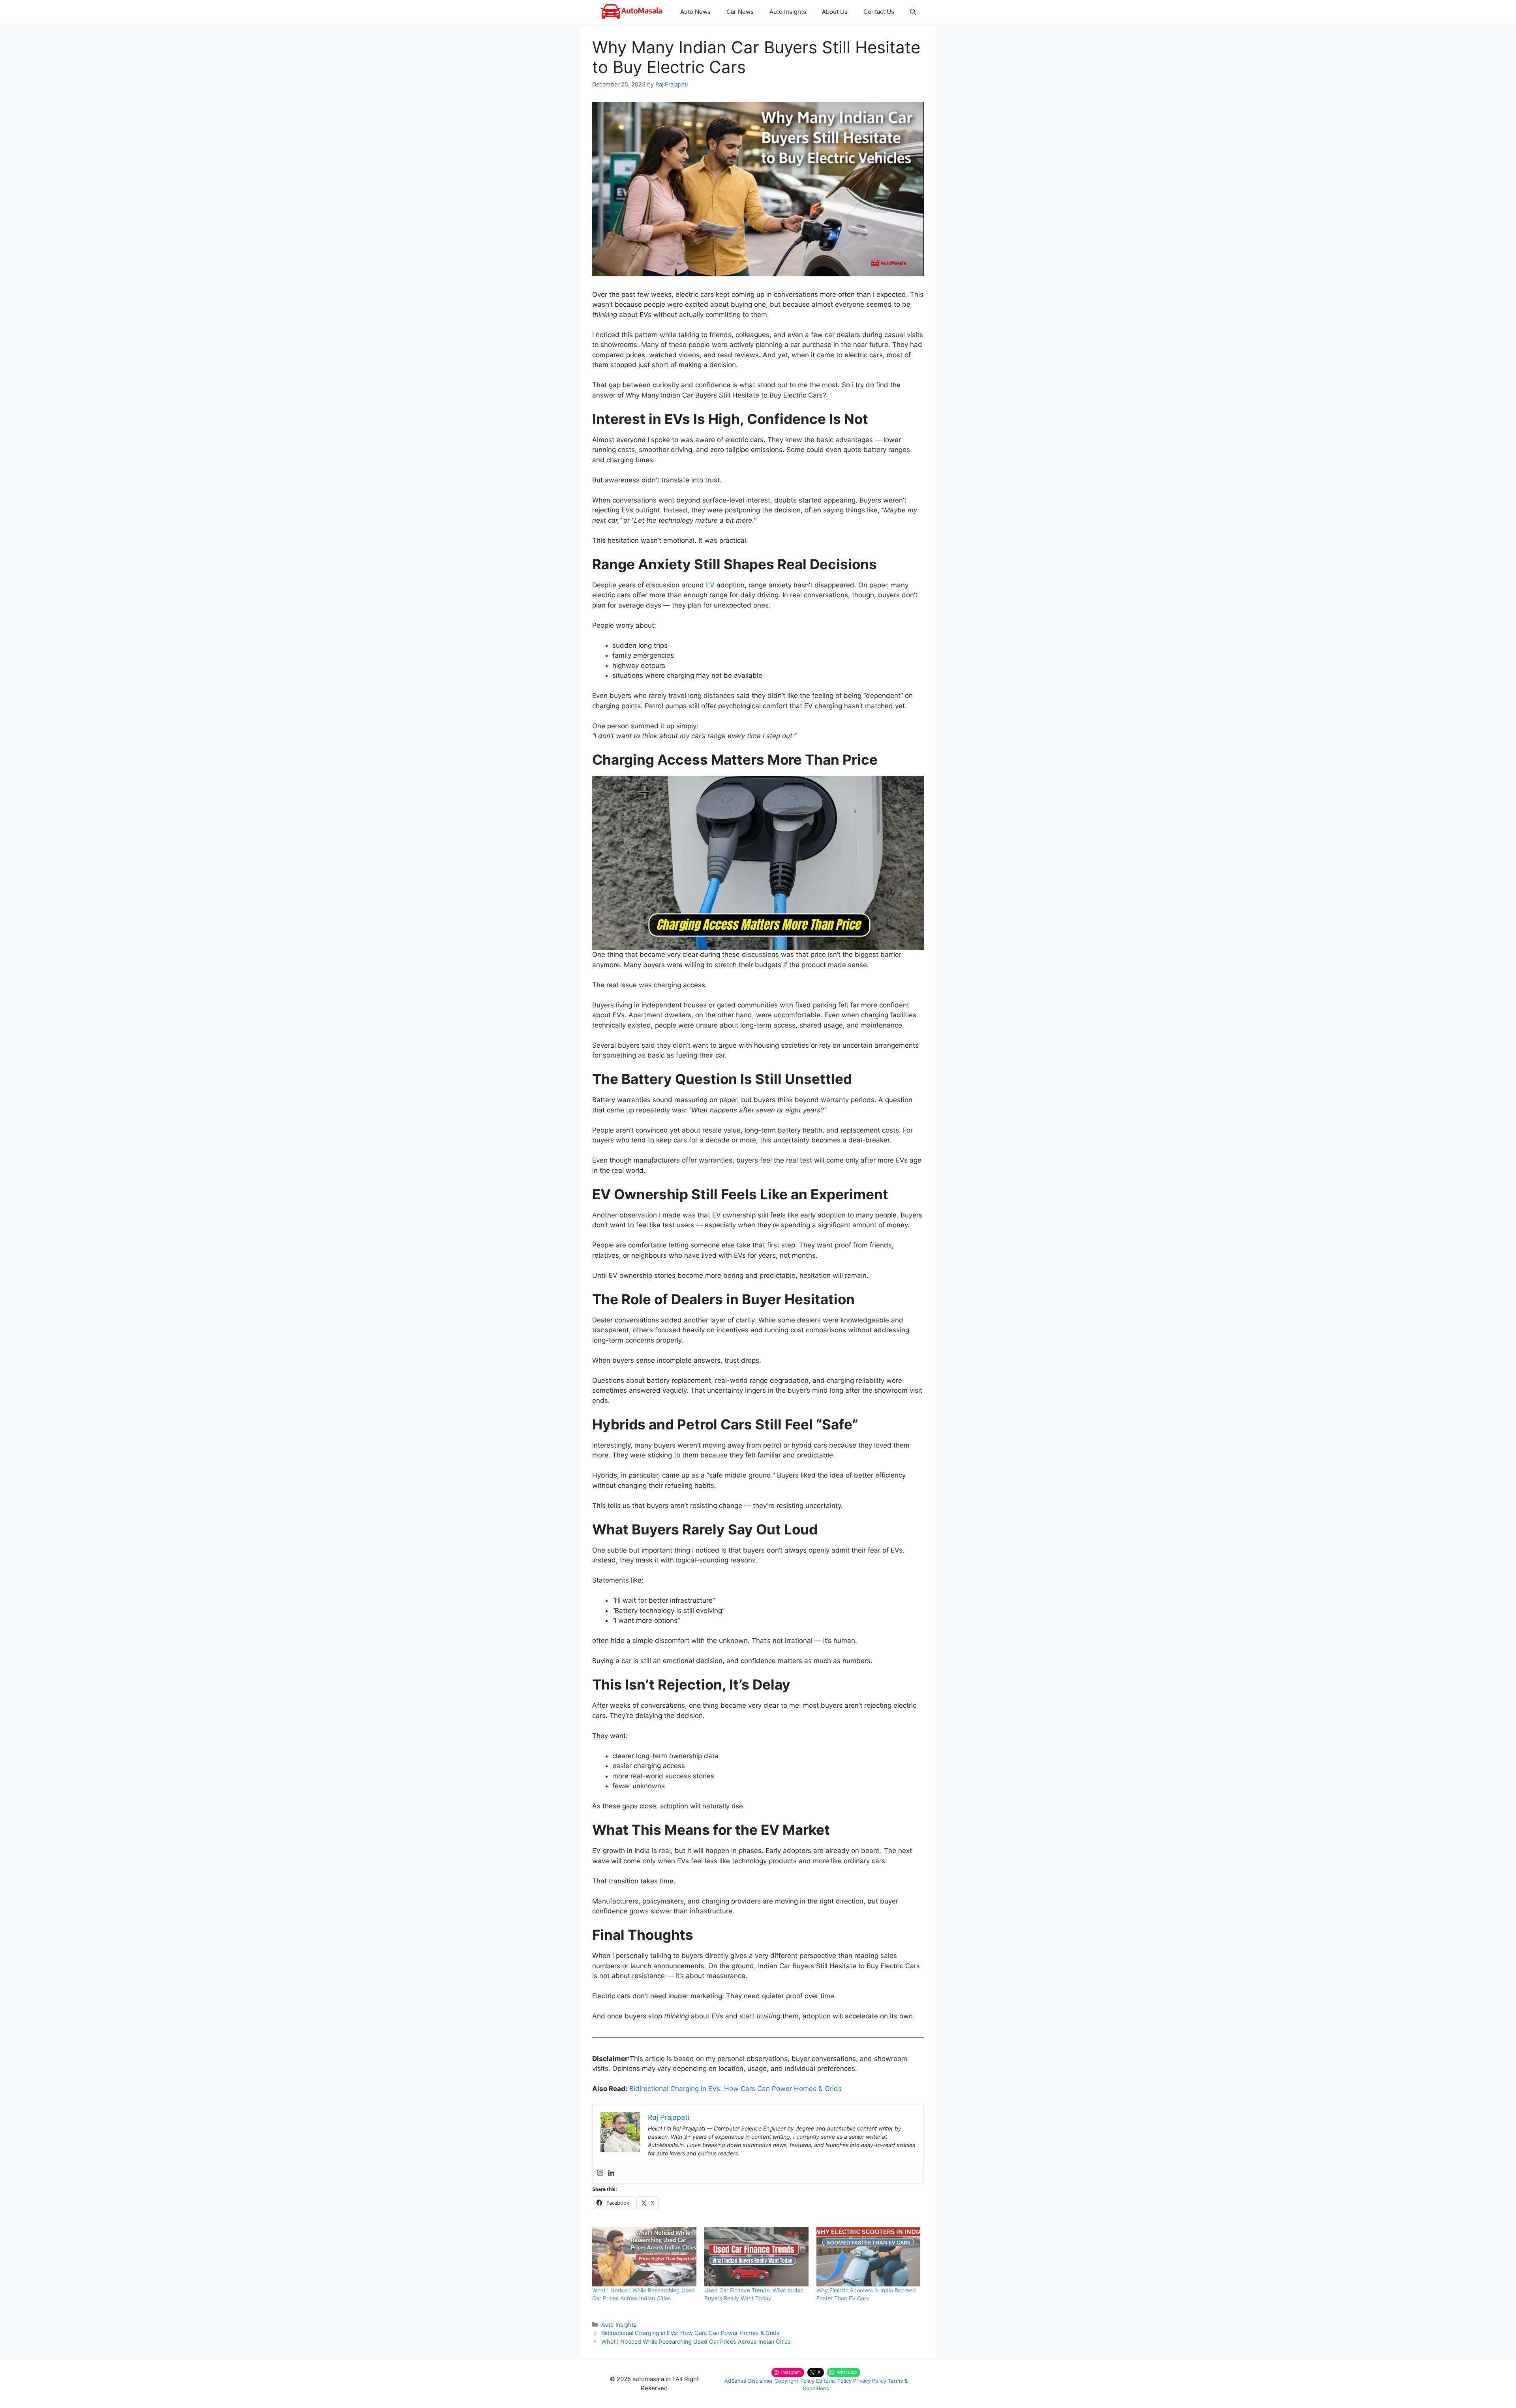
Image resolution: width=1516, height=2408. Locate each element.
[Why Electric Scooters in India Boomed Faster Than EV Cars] (869, 2257)
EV (710, 585)
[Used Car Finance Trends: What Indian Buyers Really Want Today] (756, 2257)
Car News (740, 12)
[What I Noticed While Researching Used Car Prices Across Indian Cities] (644, 2257)
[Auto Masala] (632, 12)
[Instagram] (600, 2173)
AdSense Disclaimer (749, 2381)
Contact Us (879, 12)
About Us (835, 12)
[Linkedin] (611, 2173)
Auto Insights (788, 12)
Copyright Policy (795, 2381)
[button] (913, 12)
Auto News (695, 12)
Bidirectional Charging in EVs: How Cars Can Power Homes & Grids (735, 2089)
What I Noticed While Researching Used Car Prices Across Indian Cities (696, 2341)
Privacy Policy (870, 2381)
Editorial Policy (834, 2381)
